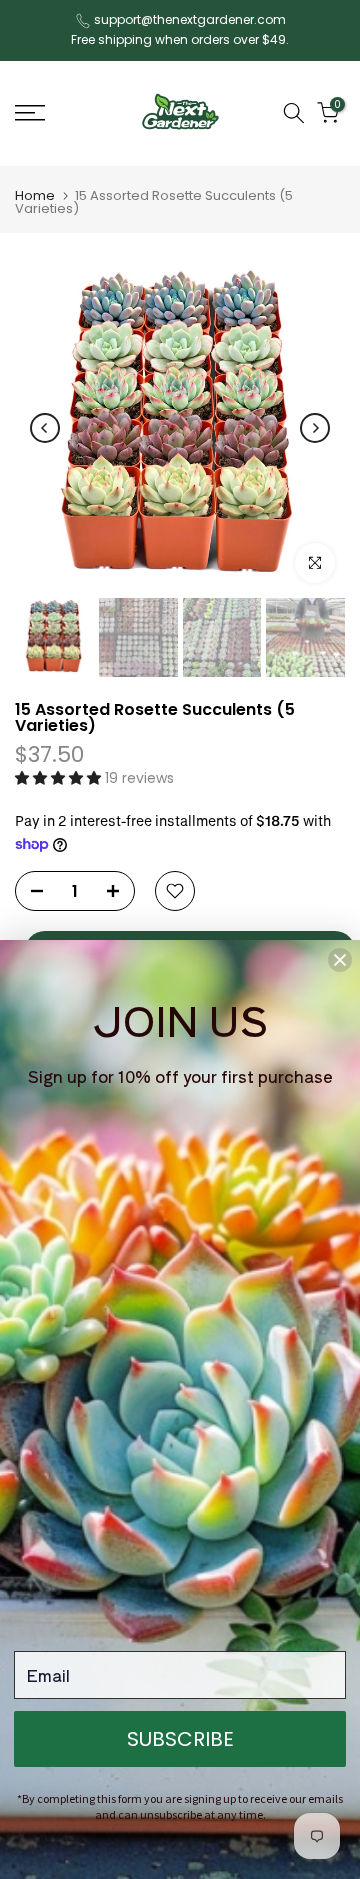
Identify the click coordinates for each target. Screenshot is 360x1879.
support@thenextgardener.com (190, 19)
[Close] (340, 960)
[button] (60, 778)
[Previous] (45, 428)
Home (35, 195)
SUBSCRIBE (180, 1739)
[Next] (315, 428)
